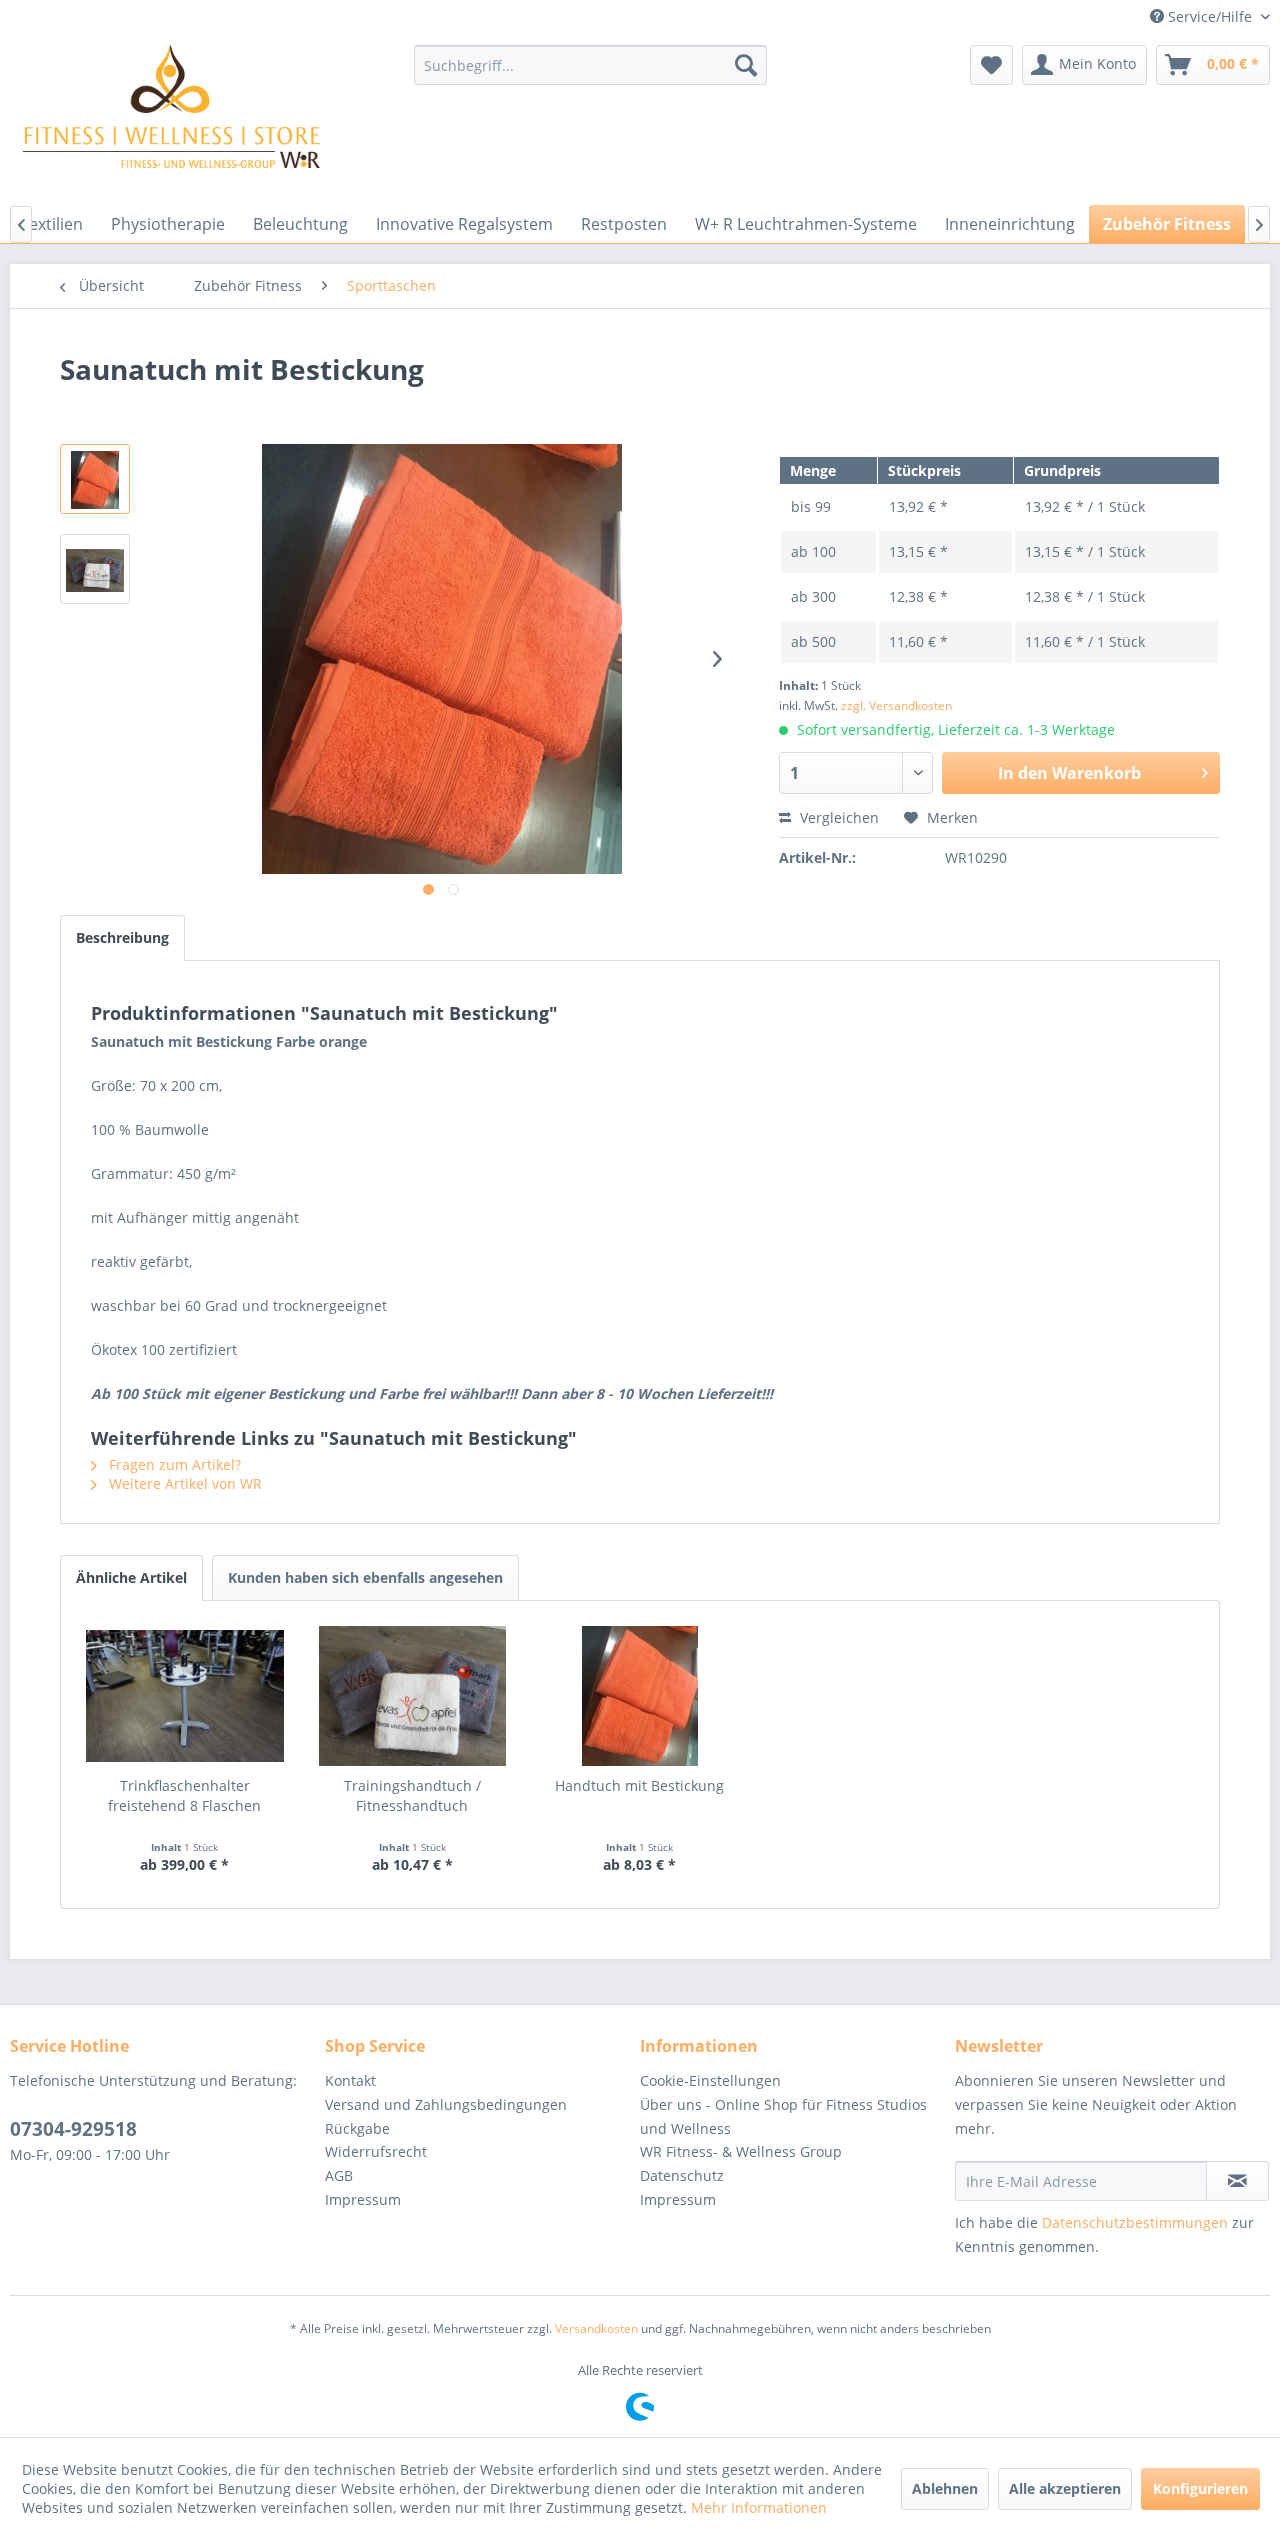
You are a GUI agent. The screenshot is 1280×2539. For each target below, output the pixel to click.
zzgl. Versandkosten (896, 705)
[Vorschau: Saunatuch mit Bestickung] (95, 479)
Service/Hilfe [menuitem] (1210, 16)
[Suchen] (746, 65)
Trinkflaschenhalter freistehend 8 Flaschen (184, 1795)
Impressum (363, 2199)
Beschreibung (122, 937)
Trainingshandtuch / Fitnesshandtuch (412, 1795)
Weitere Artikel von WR (183, 1483)
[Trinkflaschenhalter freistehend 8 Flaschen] (185, 1696)
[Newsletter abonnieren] (1237, 2181)
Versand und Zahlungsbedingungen (446, 2104)
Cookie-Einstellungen (710, 2080)
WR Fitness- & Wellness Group (741, 2151)
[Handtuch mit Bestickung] (640, 1696)
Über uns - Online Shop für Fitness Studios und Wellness (783, 2116)
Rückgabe (357, 2128)
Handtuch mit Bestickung (639, 1785)
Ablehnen (945, 2488)
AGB (339, 2175)
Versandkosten (596, 2328)
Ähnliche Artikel (131, 1577)
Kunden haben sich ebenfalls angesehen (365, 1577)
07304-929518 (73, 2129)
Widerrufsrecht (376, 2151)
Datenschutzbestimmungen (1135, 2222)
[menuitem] (590, 65)
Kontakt (350, 2080)
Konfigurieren (1200, 2488)
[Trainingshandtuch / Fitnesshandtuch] (413, 1696)
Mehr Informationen (759, 2507)
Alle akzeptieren (1065, 2488)
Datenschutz (682, 2175)
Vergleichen (837, 817)
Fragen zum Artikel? (173, 1464)
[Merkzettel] (991, 65)
